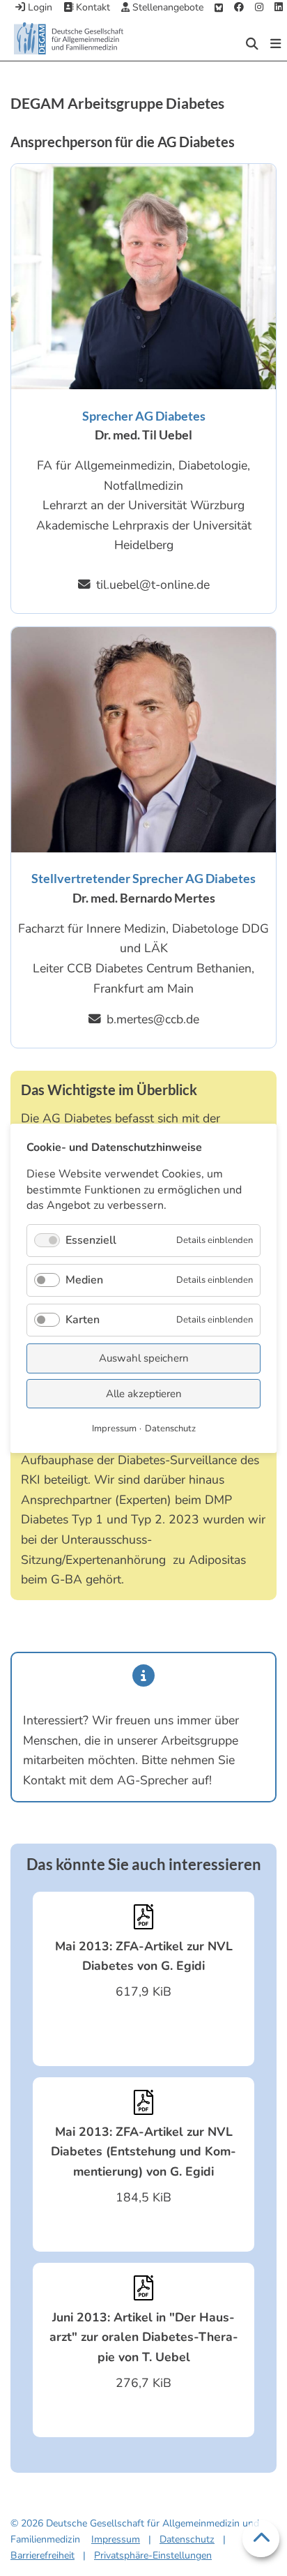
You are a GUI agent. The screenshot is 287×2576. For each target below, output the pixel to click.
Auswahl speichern (144, 1358)
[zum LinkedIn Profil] (279, 8)
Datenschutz (187, 2539)
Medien (84, 1279)
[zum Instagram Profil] (259, 8)
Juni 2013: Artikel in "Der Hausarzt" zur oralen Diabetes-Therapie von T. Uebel (144, 2337)
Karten (83, 1320)
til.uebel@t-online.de (153, 585)
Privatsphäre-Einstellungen (153, 2555)
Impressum (116, 2539)
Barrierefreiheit (42, 2555)
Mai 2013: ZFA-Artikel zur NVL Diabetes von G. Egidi (144, 1956)
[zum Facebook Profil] (239, 8)
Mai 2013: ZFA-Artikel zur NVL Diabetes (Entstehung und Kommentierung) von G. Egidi (143, 2152)
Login (39, 7)
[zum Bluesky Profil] (219, 8)
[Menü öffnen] (276, 44)
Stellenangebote (166, 7)
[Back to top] (261, 2539)
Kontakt (92, 7)
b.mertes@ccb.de (153, 1019)
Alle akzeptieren (144, 1393)
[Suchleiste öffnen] (252, 44)
